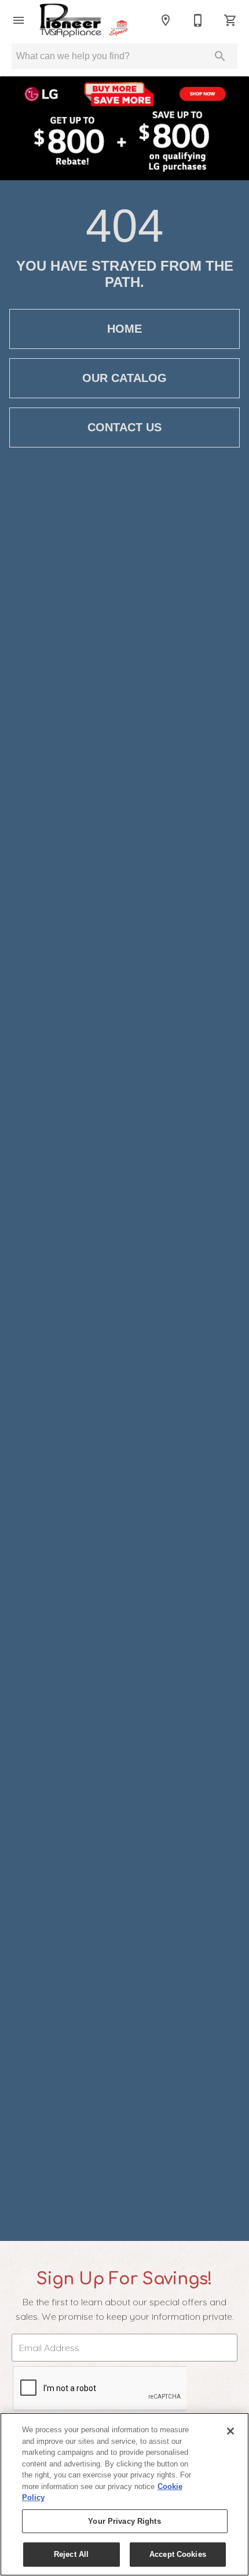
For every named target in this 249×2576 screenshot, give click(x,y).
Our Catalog (124, 378)
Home (124, 329)
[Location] (166, 20)
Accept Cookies (178, 2554)
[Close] (230, 2431)
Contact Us (124, 427)
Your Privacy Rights (124, 2521)
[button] (19, 20)
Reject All (71, 2554)
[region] (124, 2494)
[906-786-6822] (198, 20)
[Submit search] (220, 56)
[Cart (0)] (230, 20)
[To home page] (92, 20)
